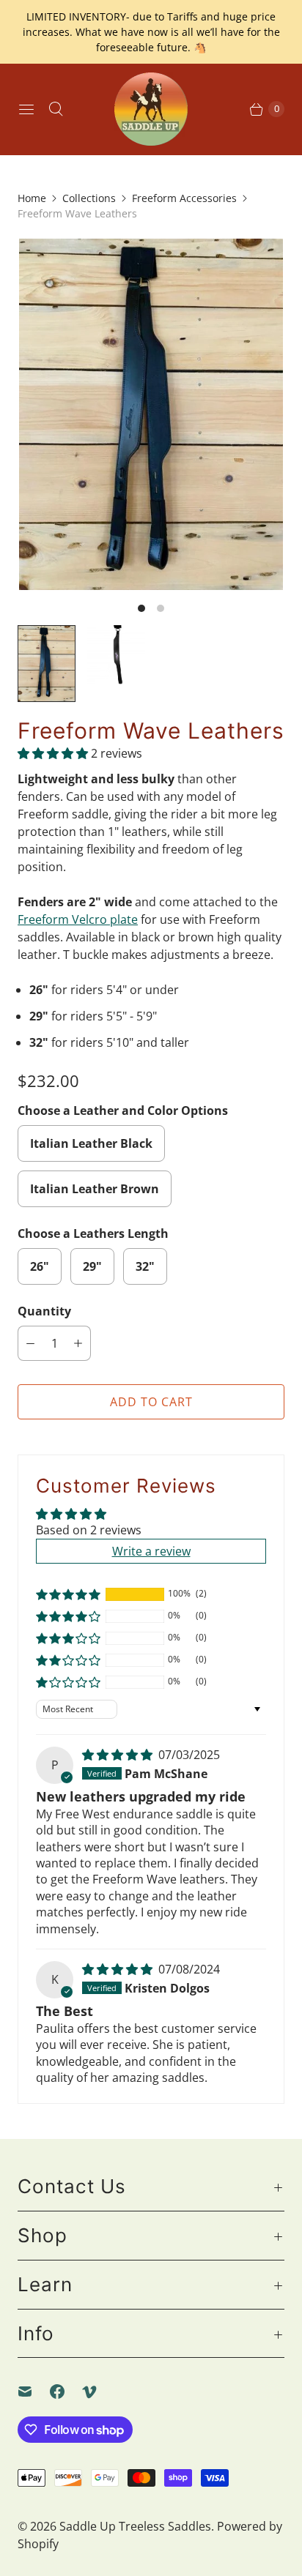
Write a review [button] (151, 1551)
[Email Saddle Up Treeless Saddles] (34, 2392)
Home (32, 198)
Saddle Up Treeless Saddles (135, 2526)
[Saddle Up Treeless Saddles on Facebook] (66, 2392)
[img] (119, 1755)
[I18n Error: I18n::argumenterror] (47, 664)
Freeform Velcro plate (78, 919)
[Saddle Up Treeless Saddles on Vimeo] (98, 2392)
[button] (54, 753)
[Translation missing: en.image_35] (116, 655)
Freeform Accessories (184, 198)
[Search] (56, 109)
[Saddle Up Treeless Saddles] (151, 109)
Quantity (44, 1311)
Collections (89, 198)
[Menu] (26, 109)
